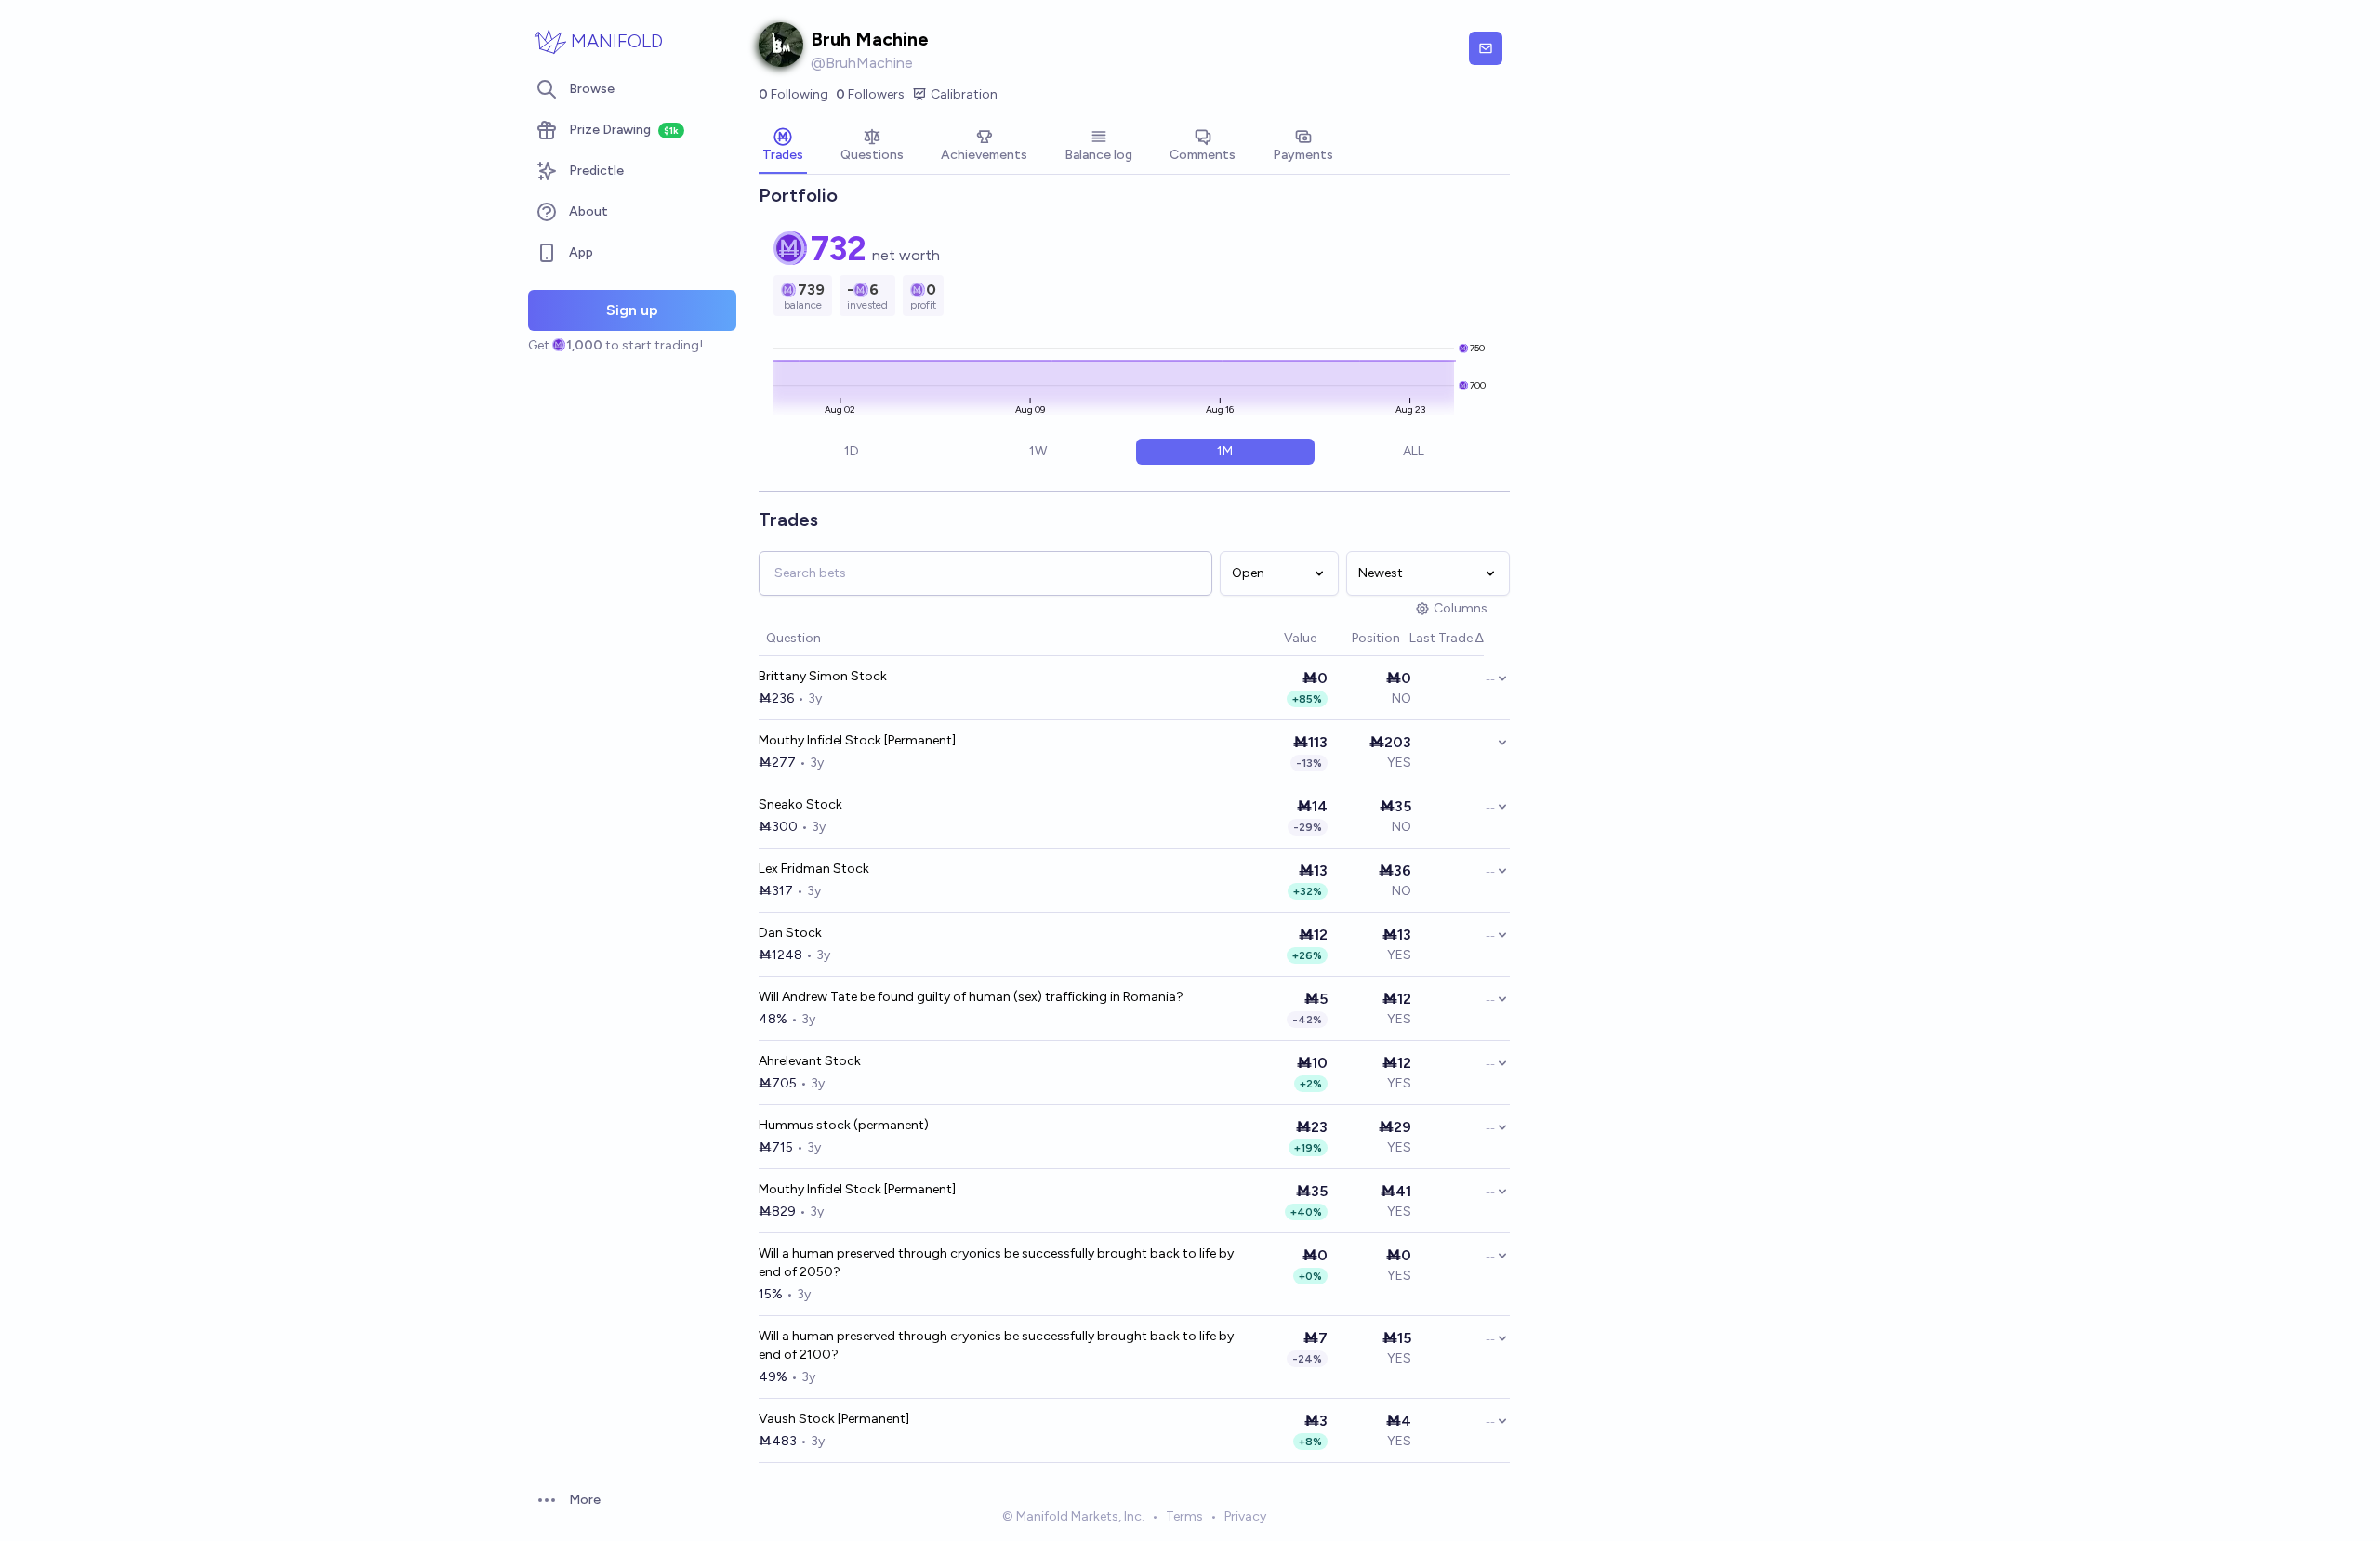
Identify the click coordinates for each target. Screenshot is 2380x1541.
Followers (870, 94)
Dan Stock (790, 933)
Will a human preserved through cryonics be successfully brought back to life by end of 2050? (996, 1263)
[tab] (783, 147)
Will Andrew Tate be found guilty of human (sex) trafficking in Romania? (971, 997)
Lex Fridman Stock (814, 869)
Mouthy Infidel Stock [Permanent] (857, 740)
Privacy (1245, 1516)
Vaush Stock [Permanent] (834, 1419)
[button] (1275, 639)
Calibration (964, 94)
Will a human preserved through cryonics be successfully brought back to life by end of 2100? (996, 1345)
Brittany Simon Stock (823, 676)
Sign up (632, 310)
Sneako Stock (800, 804)
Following (793, 94)
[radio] (851, 452)
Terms (1184, 1516)
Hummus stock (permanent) (844, 1125)
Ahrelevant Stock (810, 1061)
